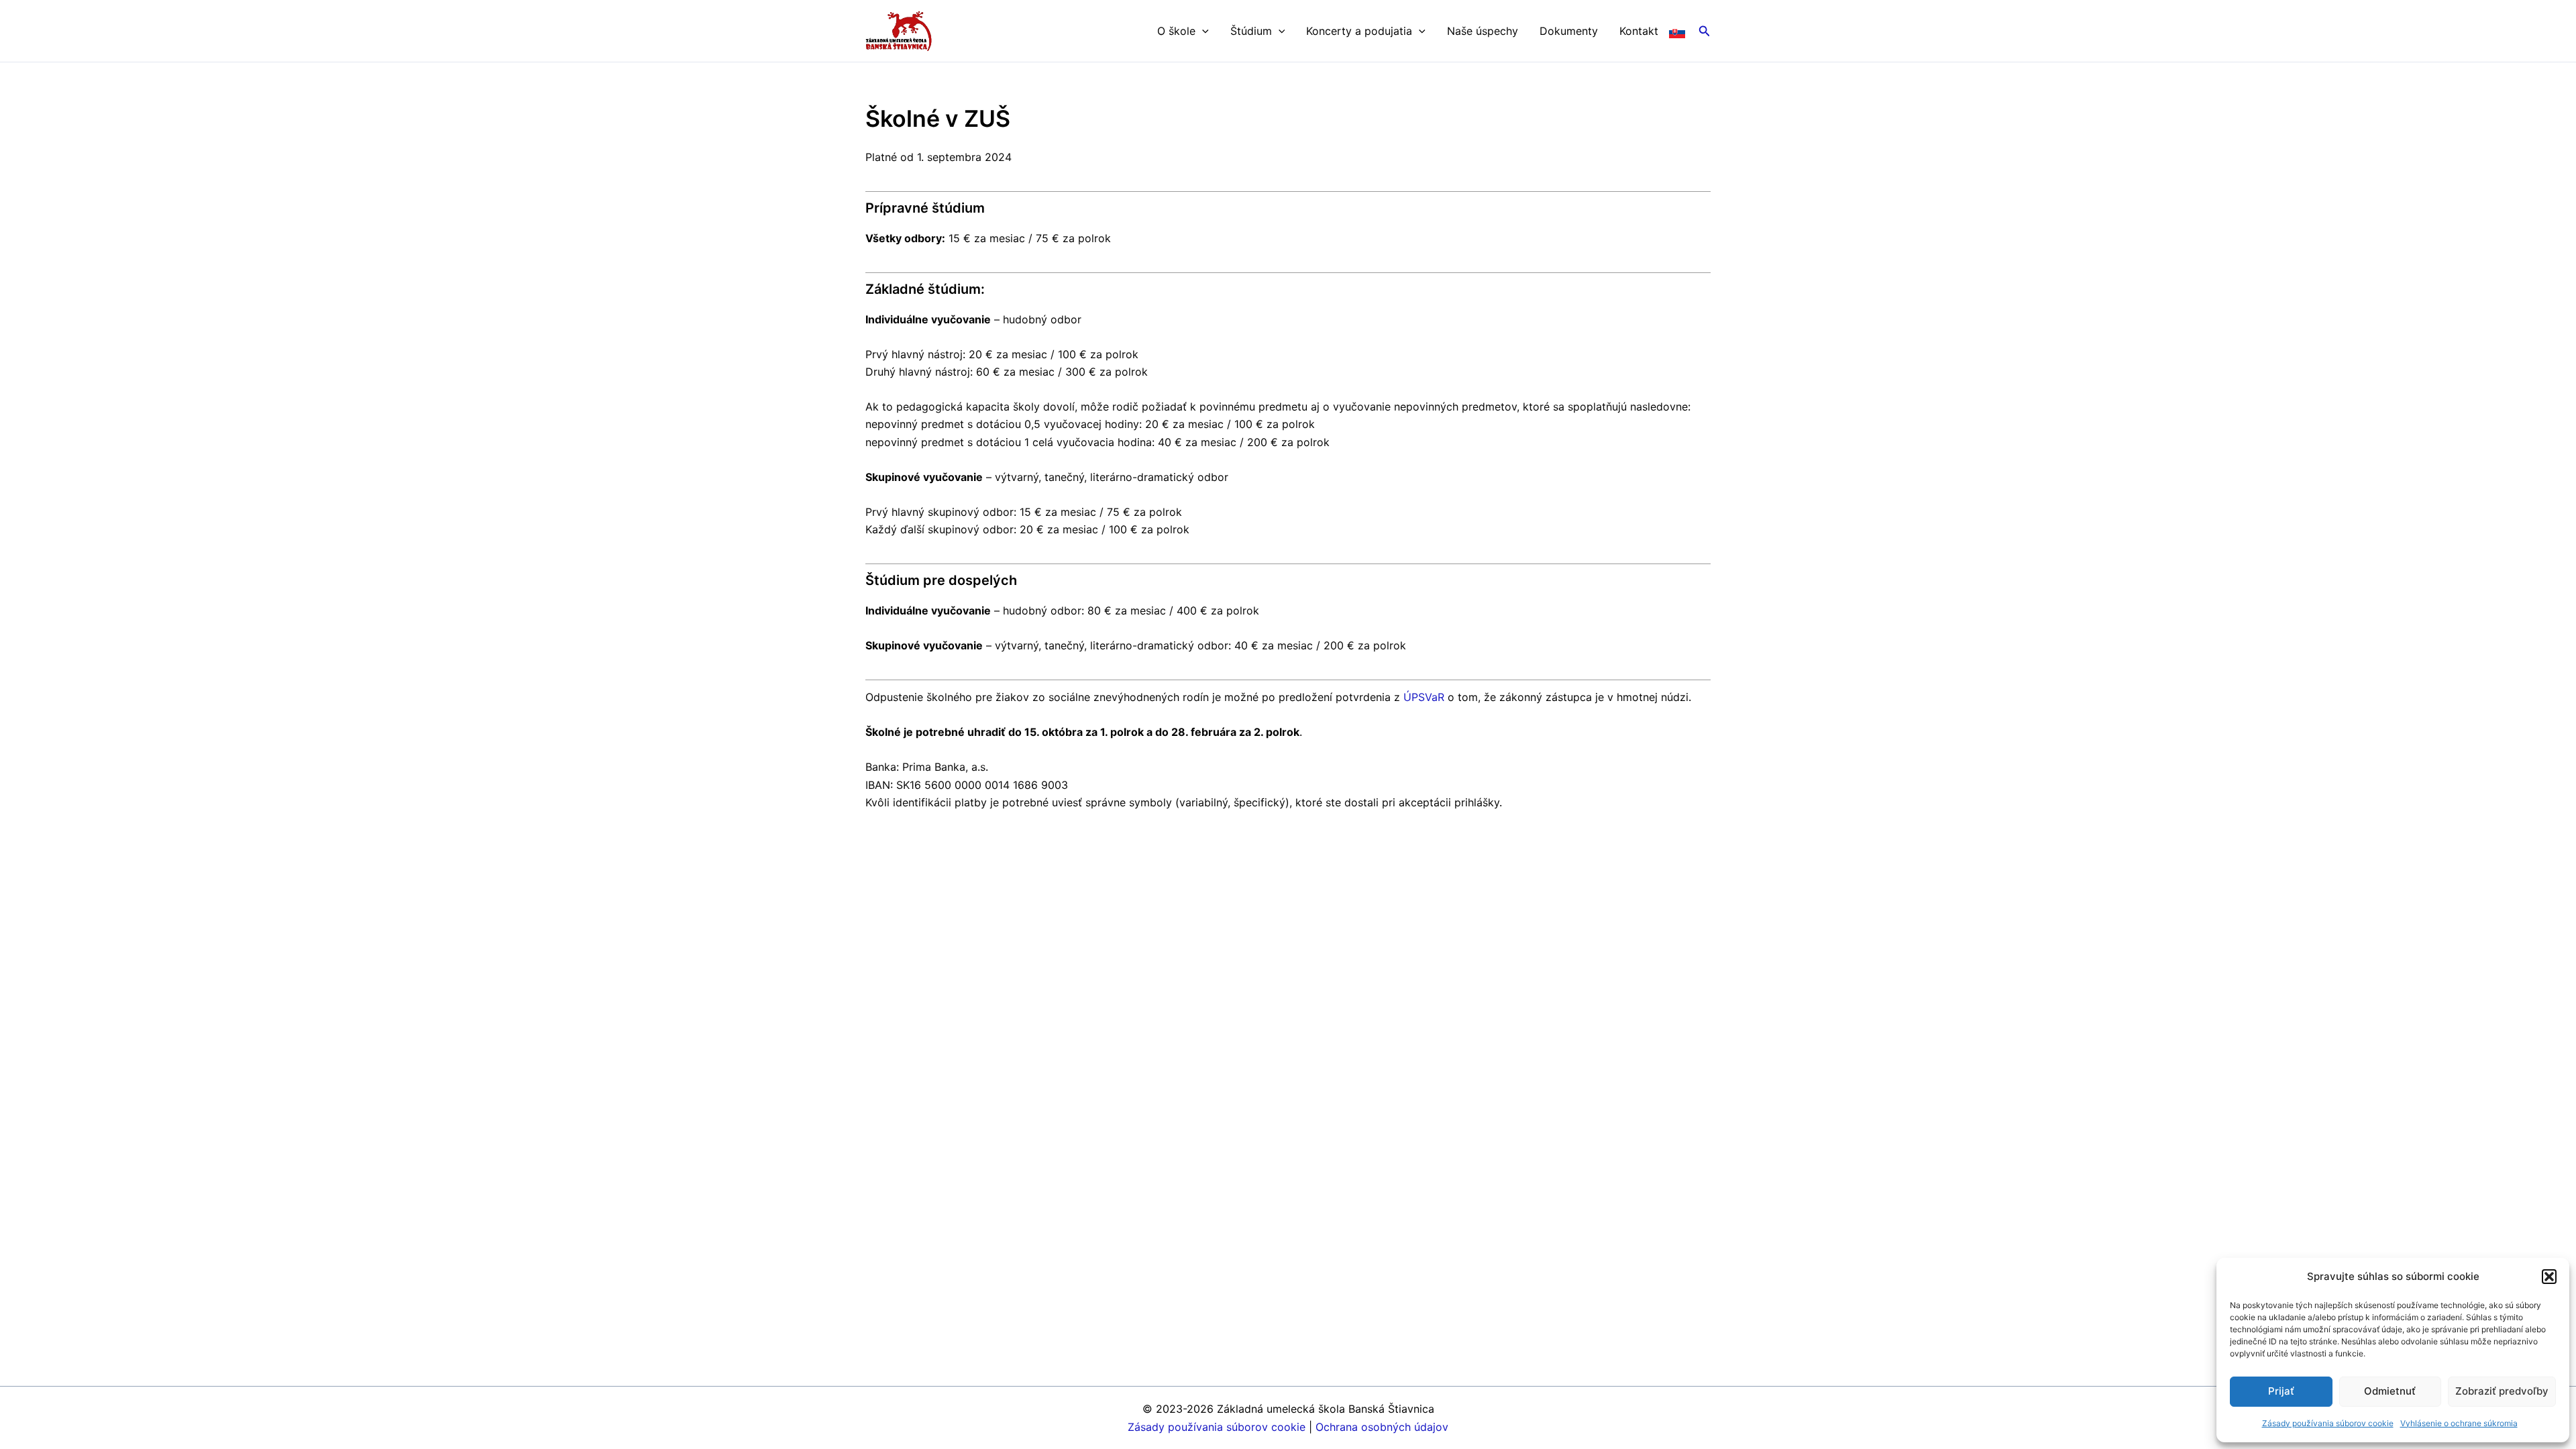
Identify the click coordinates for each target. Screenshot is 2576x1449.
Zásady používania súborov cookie (2328, 1423)
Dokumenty (1569, 31)
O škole (1176, 31)
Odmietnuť (2390, 1391)
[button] (2549, 1277)
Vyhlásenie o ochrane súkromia (2459, 1423)
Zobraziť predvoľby (2502, 1391)
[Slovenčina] (1677, 31)
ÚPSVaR (1424, 697)
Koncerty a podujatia (1359, 31)
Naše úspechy (1483, 31)
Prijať (2281, 1391)
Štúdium (1251, 31)
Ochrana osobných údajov (1382, 1427)
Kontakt (1639, 31)
